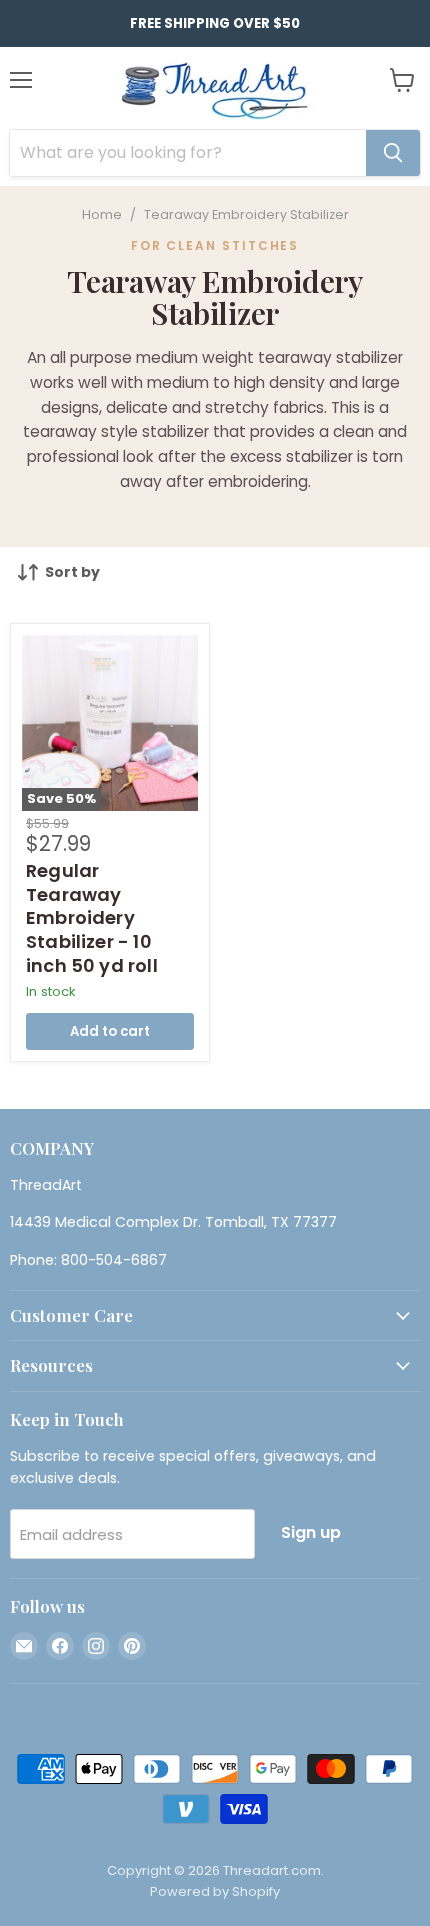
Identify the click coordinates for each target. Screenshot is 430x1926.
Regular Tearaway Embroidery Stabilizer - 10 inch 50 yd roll (92, 918)
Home (102, 215)
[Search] (393, 153)
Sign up (311, 1532)
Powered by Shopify (215, 1891)
